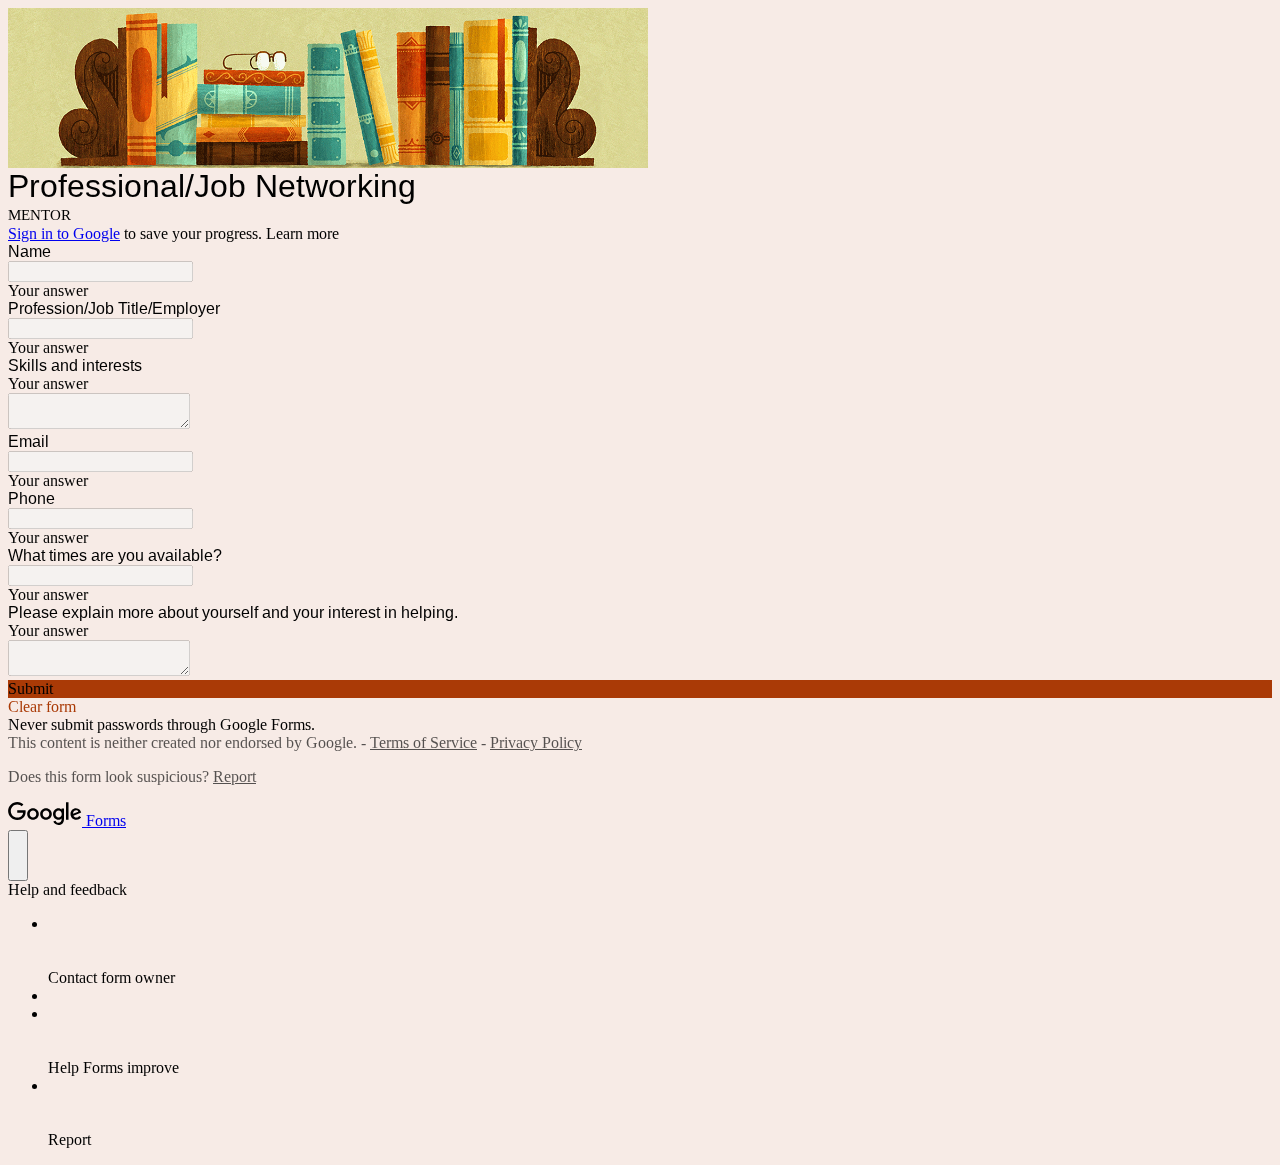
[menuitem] (660, 951)
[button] (640, 689)
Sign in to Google (64, 233)
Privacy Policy (536, 742)
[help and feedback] (18, 855)
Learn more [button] (302, 233)
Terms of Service (423, 742)
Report (234, 776)
